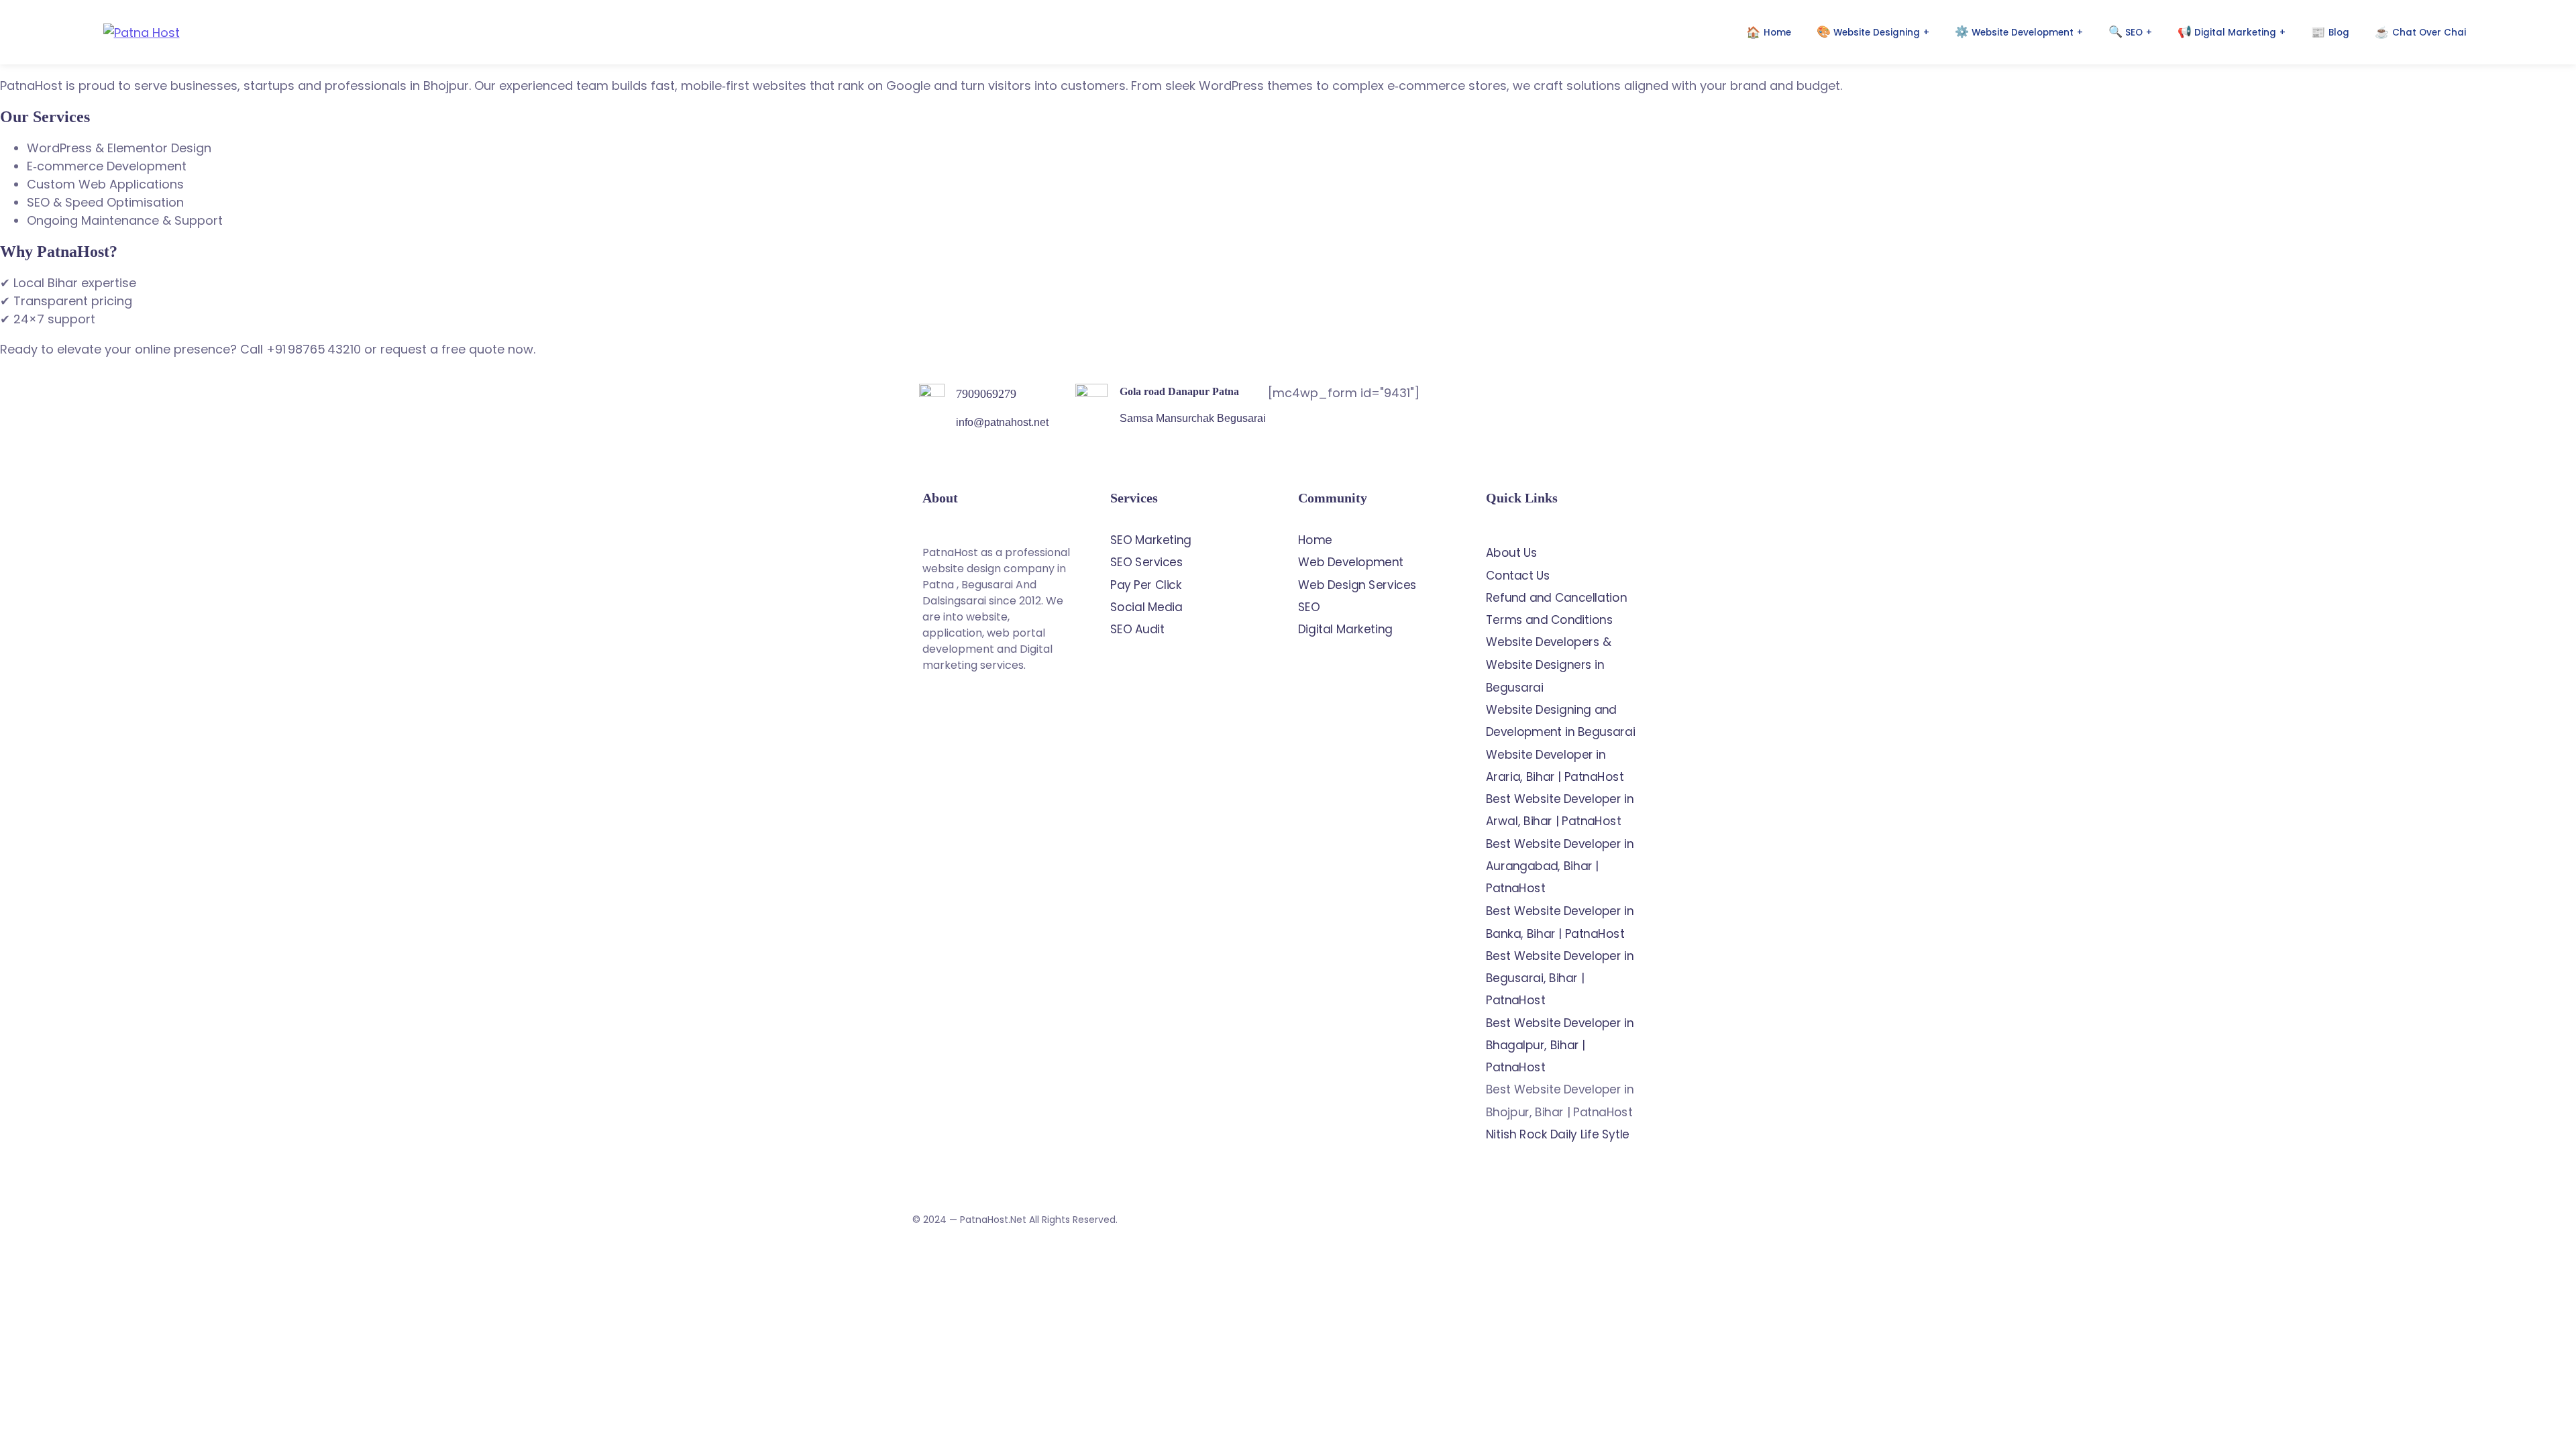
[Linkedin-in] (989, 740)
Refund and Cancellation (1556, 598)
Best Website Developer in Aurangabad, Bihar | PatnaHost (1560, 866)
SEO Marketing (1151, 540)
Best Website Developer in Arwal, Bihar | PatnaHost (1560, 810)
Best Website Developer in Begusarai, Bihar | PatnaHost (1560, 978)
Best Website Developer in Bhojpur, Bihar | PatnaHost (1560, 1101)
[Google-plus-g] (1040, 702)
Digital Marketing (1345, 629)
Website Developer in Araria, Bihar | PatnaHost (1555, 765)
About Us (1512, 553)
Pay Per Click (1146, 585)
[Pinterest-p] (939, 740)
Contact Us (1518, 576)
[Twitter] (939, 702)
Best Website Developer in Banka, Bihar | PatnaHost (1560, 922)
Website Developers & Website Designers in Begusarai (1548, 665)
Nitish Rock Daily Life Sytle (1558, 1134)
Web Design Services (1357, 585)
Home (1315, 540)
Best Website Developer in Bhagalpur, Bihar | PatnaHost (1560, 1045)
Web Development (1351, 562)
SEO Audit (1137, 629)
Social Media (1146, 607)
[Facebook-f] (989, 702)
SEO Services (1146, 562)
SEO (1309, 607)
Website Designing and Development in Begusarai (1560, 721)
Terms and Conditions (1549, 620)
